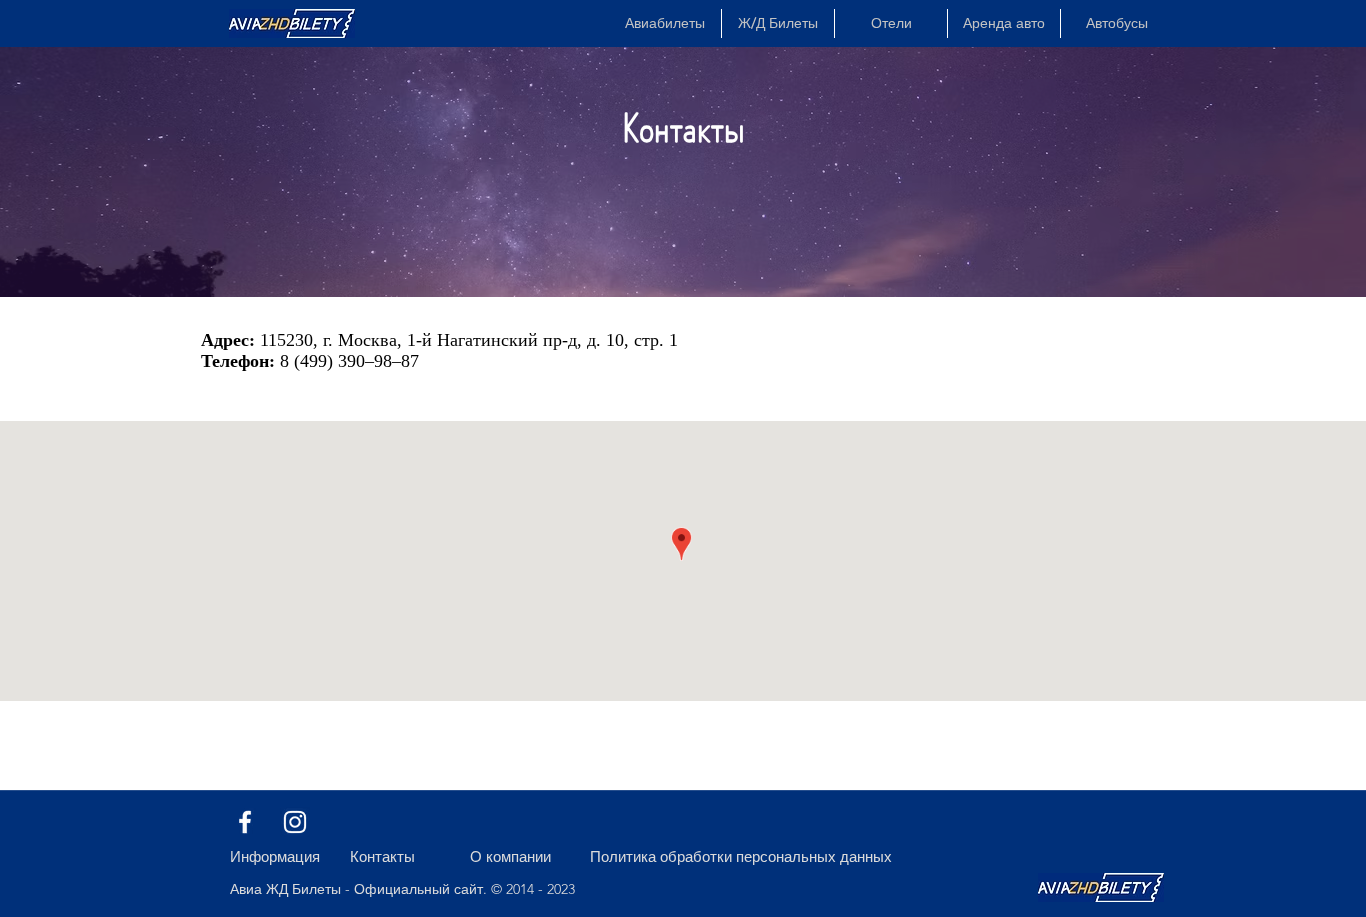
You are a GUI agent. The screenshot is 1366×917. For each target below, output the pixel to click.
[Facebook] (245, 822)
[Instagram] (295, 822)
